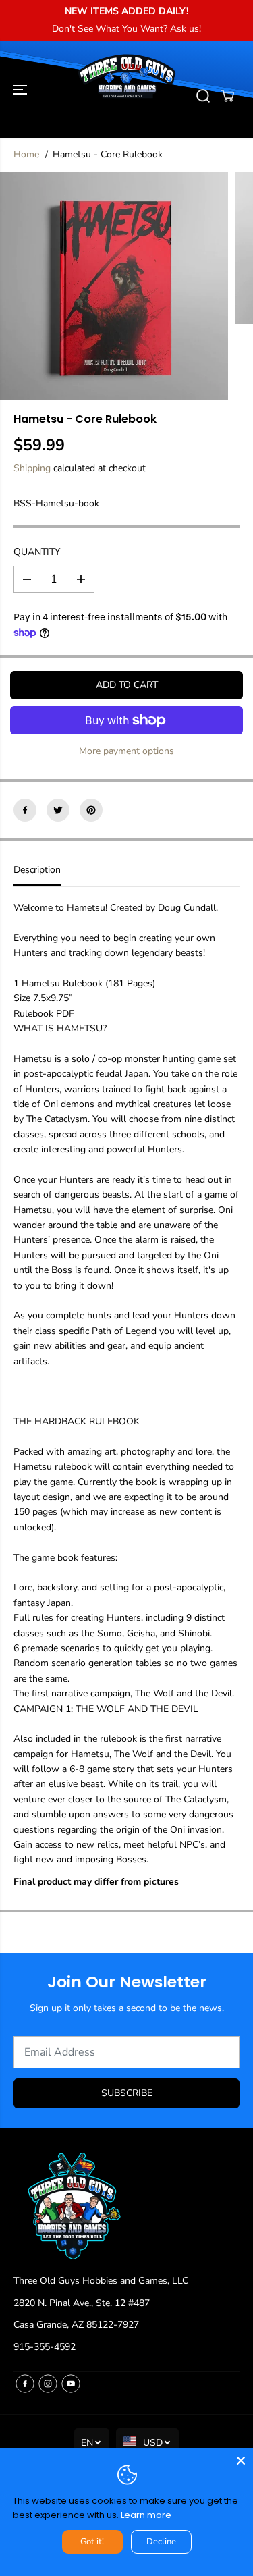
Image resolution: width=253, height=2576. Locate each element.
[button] (22, 89)
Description (37, 870)
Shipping (32, 468)
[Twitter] (58, 810)
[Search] (203, 96)
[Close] (241, 2461)
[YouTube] (71, 2384)
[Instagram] (48, 2384)
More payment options (126, 751)
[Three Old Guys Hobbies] (126, 96)
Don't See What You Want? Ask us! (126, 29)
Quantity (37, 552)
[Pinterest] (91, 810)
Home (26, 154)
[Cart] (227, 96)
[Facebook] (25, 810)
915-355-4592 (45, 2347)
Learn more (146, 2515)
